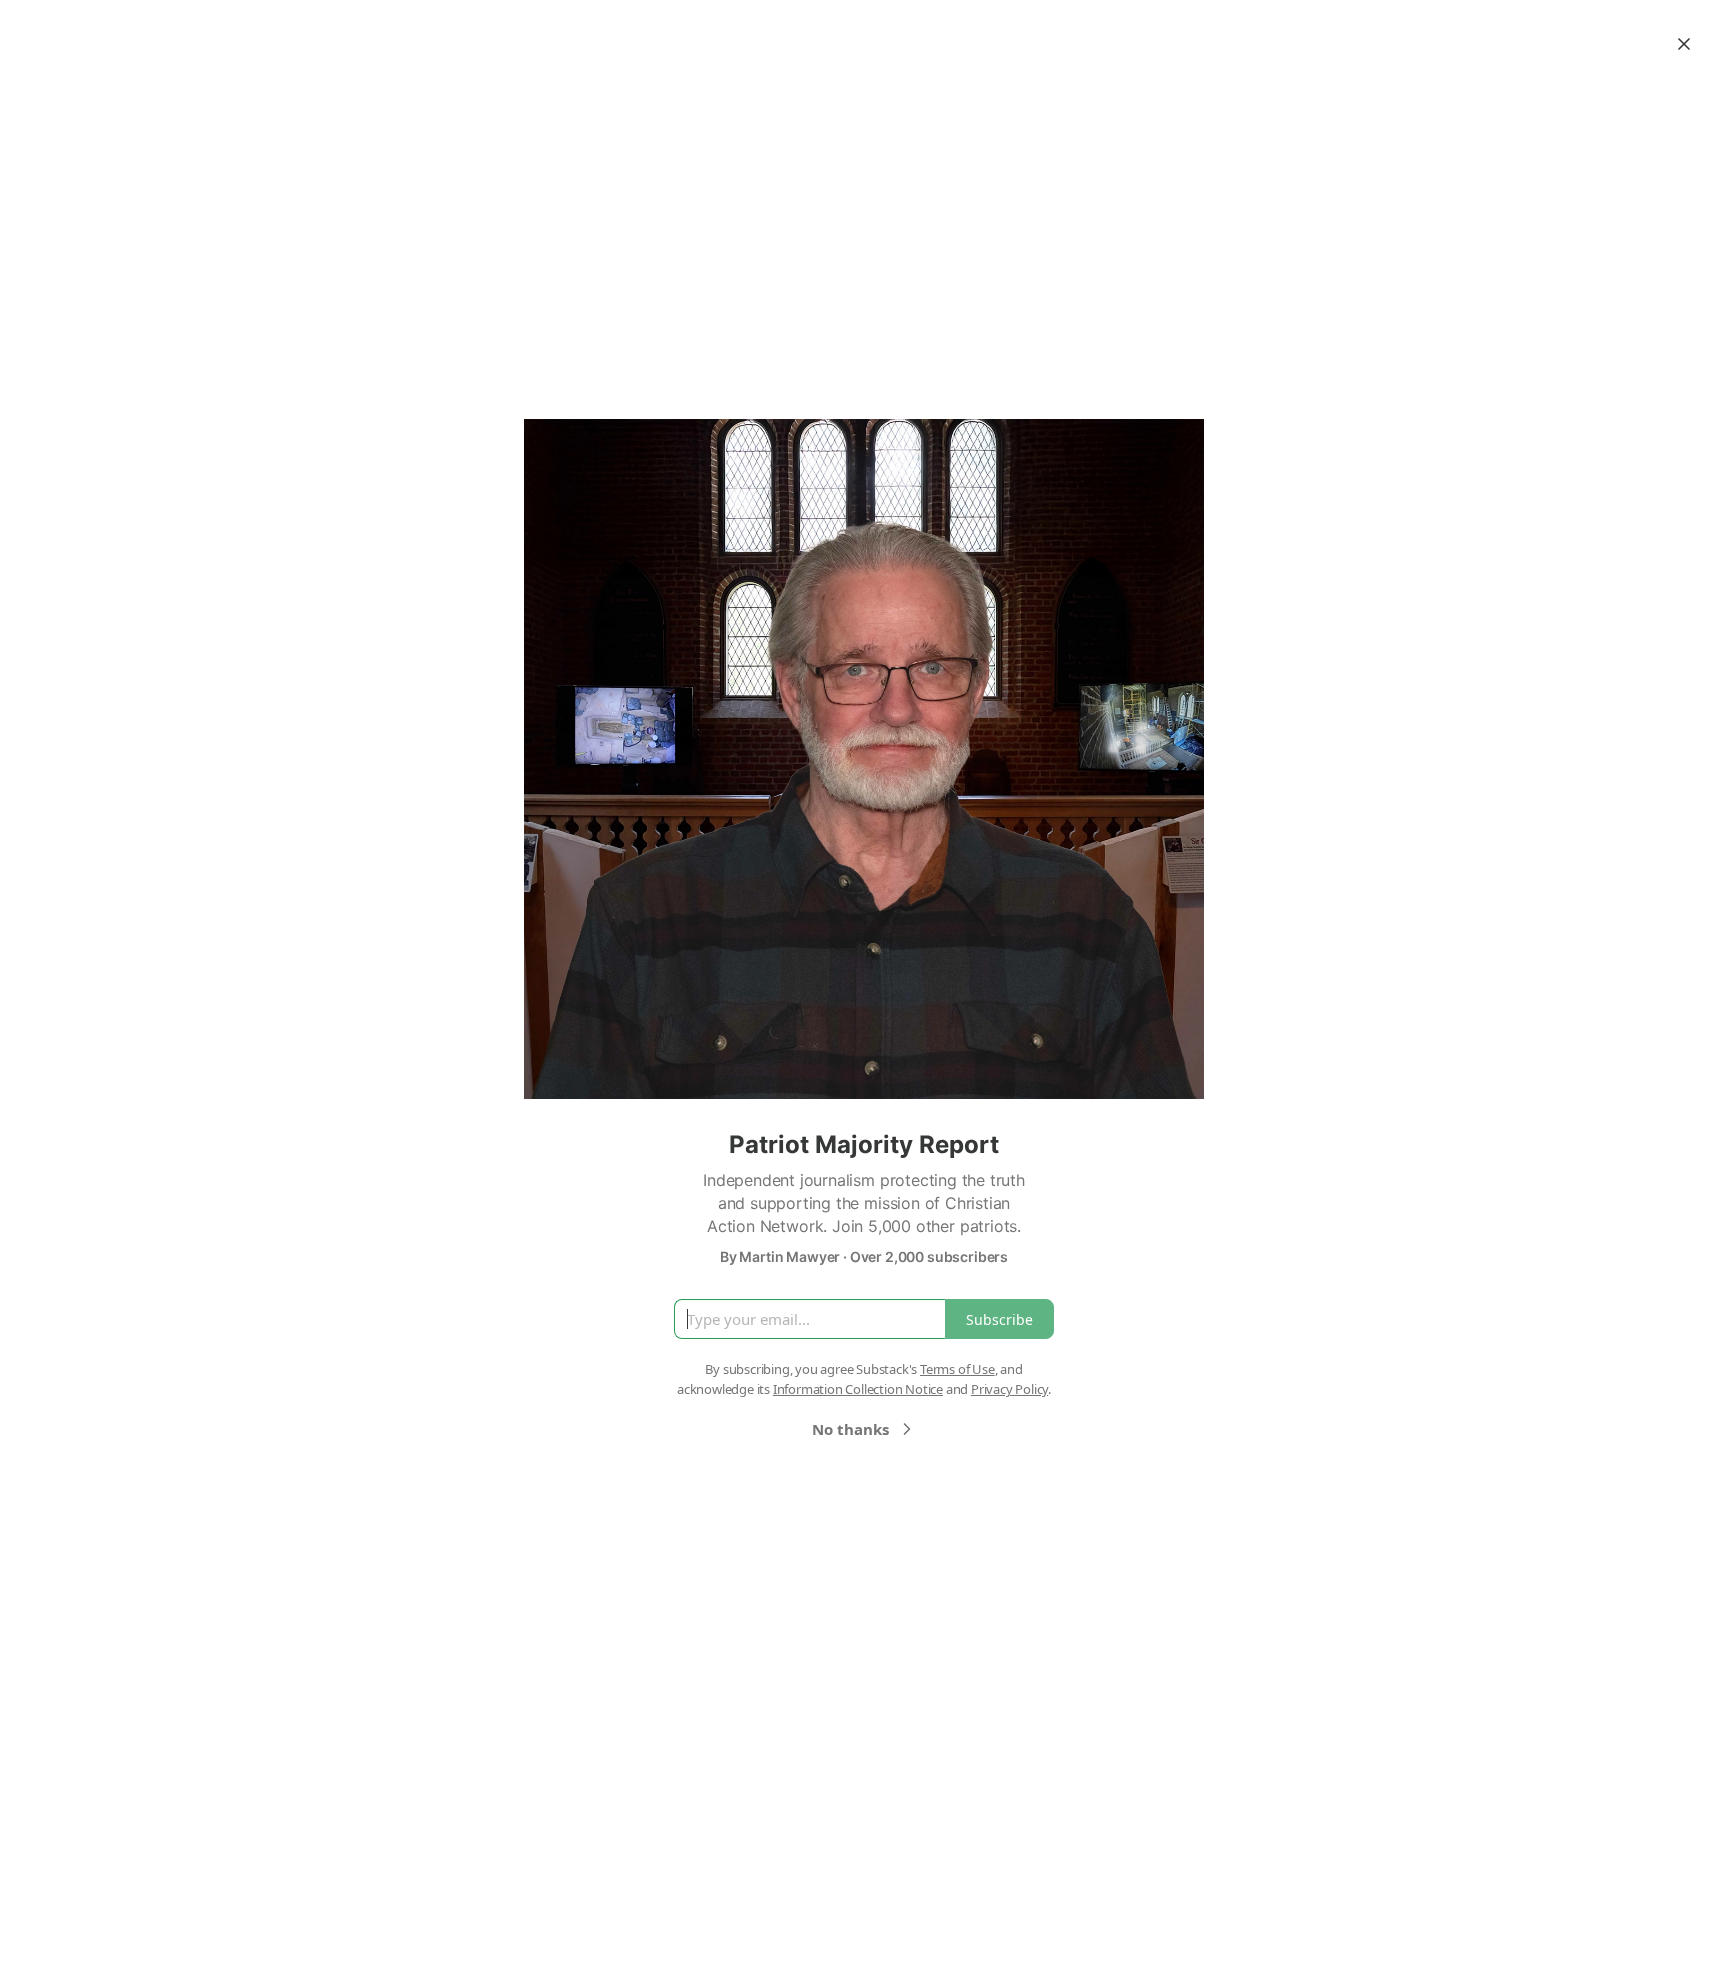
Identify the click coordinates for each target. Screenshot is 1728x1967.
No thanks (850, 1429)
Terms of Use (957, 1369)
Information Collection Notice (858, 1389)
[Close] (1684, 44)
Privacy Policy (1009, 1389)
